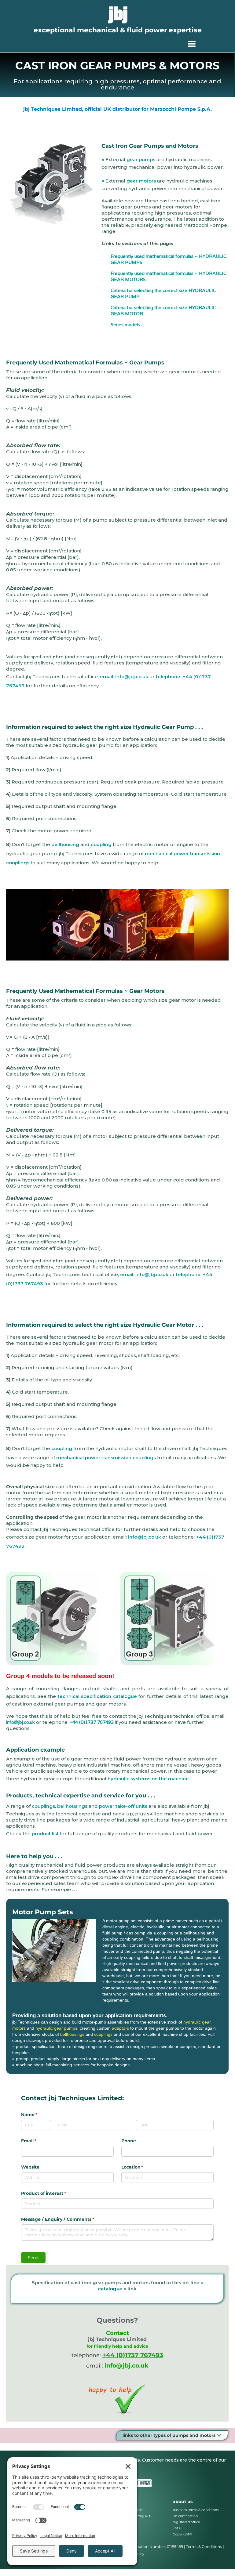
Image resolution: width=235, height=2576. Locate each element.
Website (30, 2167)
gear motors (141, 181)
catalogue (110, 2289)
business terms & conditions (196, 2510)
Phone (129, 2141)
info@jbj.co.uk (145, 1537)
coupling (101, 844)
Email (39, 2141)
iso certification (185, 2516)
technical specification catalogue (97, 1696)
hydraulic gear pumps (56, 2028)
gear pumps (141, 159)
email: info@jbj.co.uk (124, 677)
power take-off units (123, 1806)
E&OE (177, 2528)
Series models (125, 325)
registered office (186, 2522)
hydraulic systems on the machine (148, 1779)
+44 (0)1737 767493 (92, 1722)
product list (45, 1834)
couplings (43, 1806)
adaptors (120, 2028)
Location (142, 2167)
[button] (192, 44)
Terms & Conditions (204, 2547)
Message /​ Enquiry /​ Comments (68, 2219)
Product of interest (53, 2193)
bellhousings (72, 1806)
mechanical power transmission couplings (106, 1458)
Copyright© (182, 2534)
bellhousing (65, 844)
